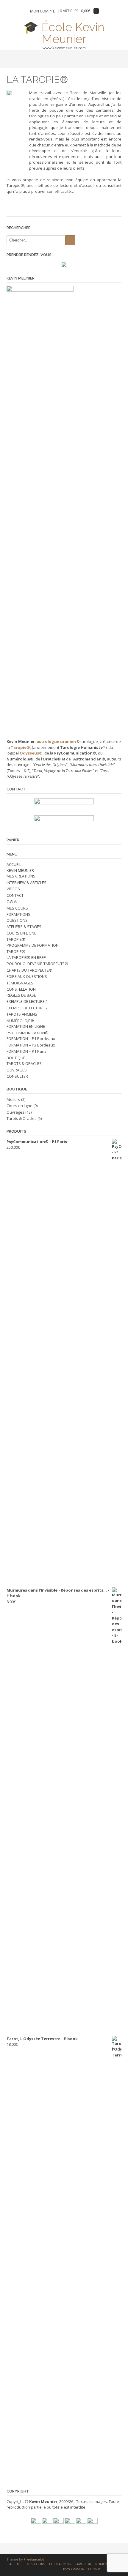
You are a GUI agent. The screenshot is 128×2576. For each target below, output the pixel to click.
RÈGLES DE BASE (21, 995)
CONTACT (15, 895)
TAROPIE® (16, 939)
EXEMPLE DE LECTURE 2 (27, 1008)
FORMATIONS (18, 914)
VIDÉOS (13, 889)
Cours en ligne (19, 1106)
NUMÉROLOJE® (20, 1021)
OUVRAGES (17, 1070)
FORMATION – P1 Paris (26, 1051)
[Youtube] (47, 2522)
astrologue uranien (56, 741)
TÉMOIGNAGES (20, 983)
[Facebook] (36, 2522)
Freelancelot (34, 2559)
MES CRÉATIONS (21, 876)
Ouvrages (15, 1112)
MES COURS (17, 908)
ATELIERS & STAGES (24, 926)
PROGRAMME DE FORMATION (33, 945)
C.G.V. (12, 902)
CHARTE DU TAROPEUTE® (29, 970)
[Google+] (70, 2522)
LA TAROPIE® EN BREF (26, 957)
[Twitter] (58, 2522)
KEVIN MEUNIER (20, 870)
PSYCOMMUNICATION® (28, 1033)
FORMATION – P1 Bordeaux (31, 1038)
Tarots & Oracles (22, 1118)
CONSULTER (17, 1076)
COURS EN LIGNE (21, 933)
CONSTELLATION (21, 989)
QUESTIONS (17, 920)
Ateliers (13, 1099)
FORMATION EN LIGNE (26, 1026)
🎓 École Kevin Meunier (64, 32)
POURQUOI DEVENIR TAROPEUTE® (37, 964)
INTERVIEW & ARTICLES (26, 883)
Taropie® (20, 747)
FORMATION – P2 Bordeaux (31, 1045)
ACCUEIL (14, 864)
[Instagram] (81, 2522)
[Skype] (92, 2522)
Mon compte (43, 11)
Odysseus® (31, 753)
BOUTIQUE (16, 1058)
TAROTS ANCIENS (22, 1014)
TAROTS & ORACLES (24, 1063)
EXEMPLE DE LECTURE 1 (27, 1001)
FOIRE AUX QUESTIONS (27, 976)
